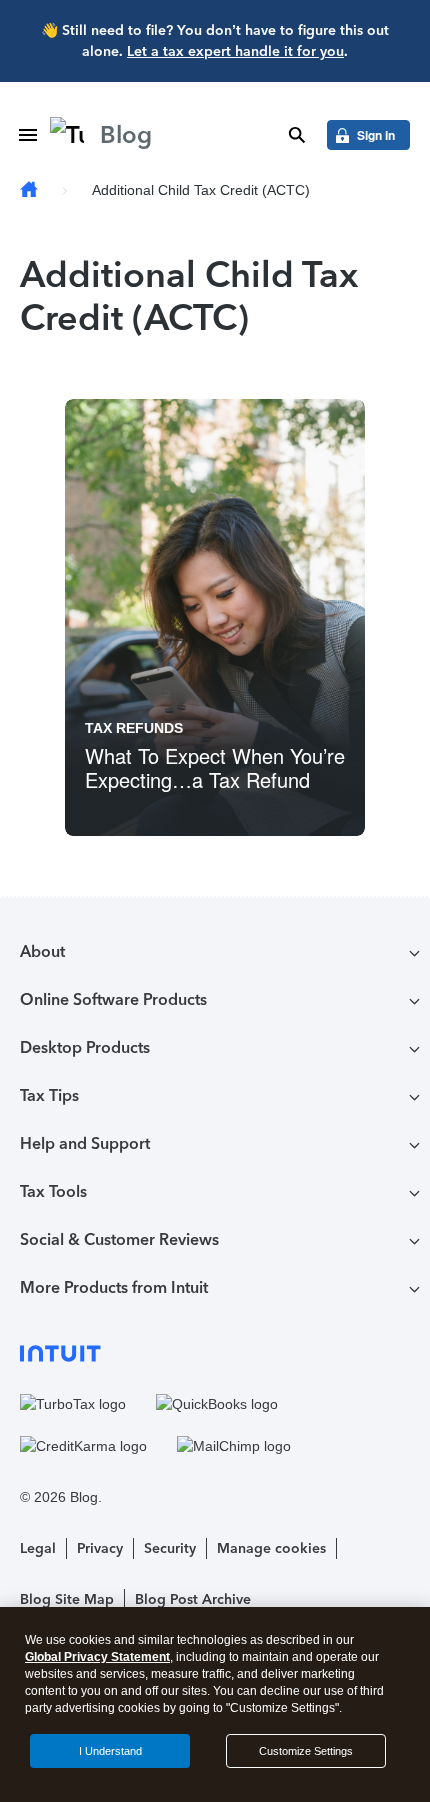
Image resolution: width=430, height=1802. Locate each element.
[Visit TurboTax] (73, 1404)
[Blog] (29, 190)
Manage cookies (271, 1548)
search (297, 135)
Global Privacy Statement (97, 1657)
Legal (38, 1548)
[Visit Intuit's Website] (215, 1352)
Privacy (100, 1548)
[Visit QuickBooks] (217, 1404)
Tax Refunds (134, 728)
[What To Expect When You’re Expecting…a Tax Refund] (215, 617)
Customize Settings (306, 1751)
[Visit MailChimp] (234, 1446)
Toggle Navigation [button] (28, 135)
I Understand (110, 1751)
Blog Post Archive (193, 1599)
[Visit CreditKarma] (83, 1446)
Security (170, 1548)
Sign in (376, 135)
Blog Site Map (67, 1599)
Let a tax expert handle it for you (235, 51)
